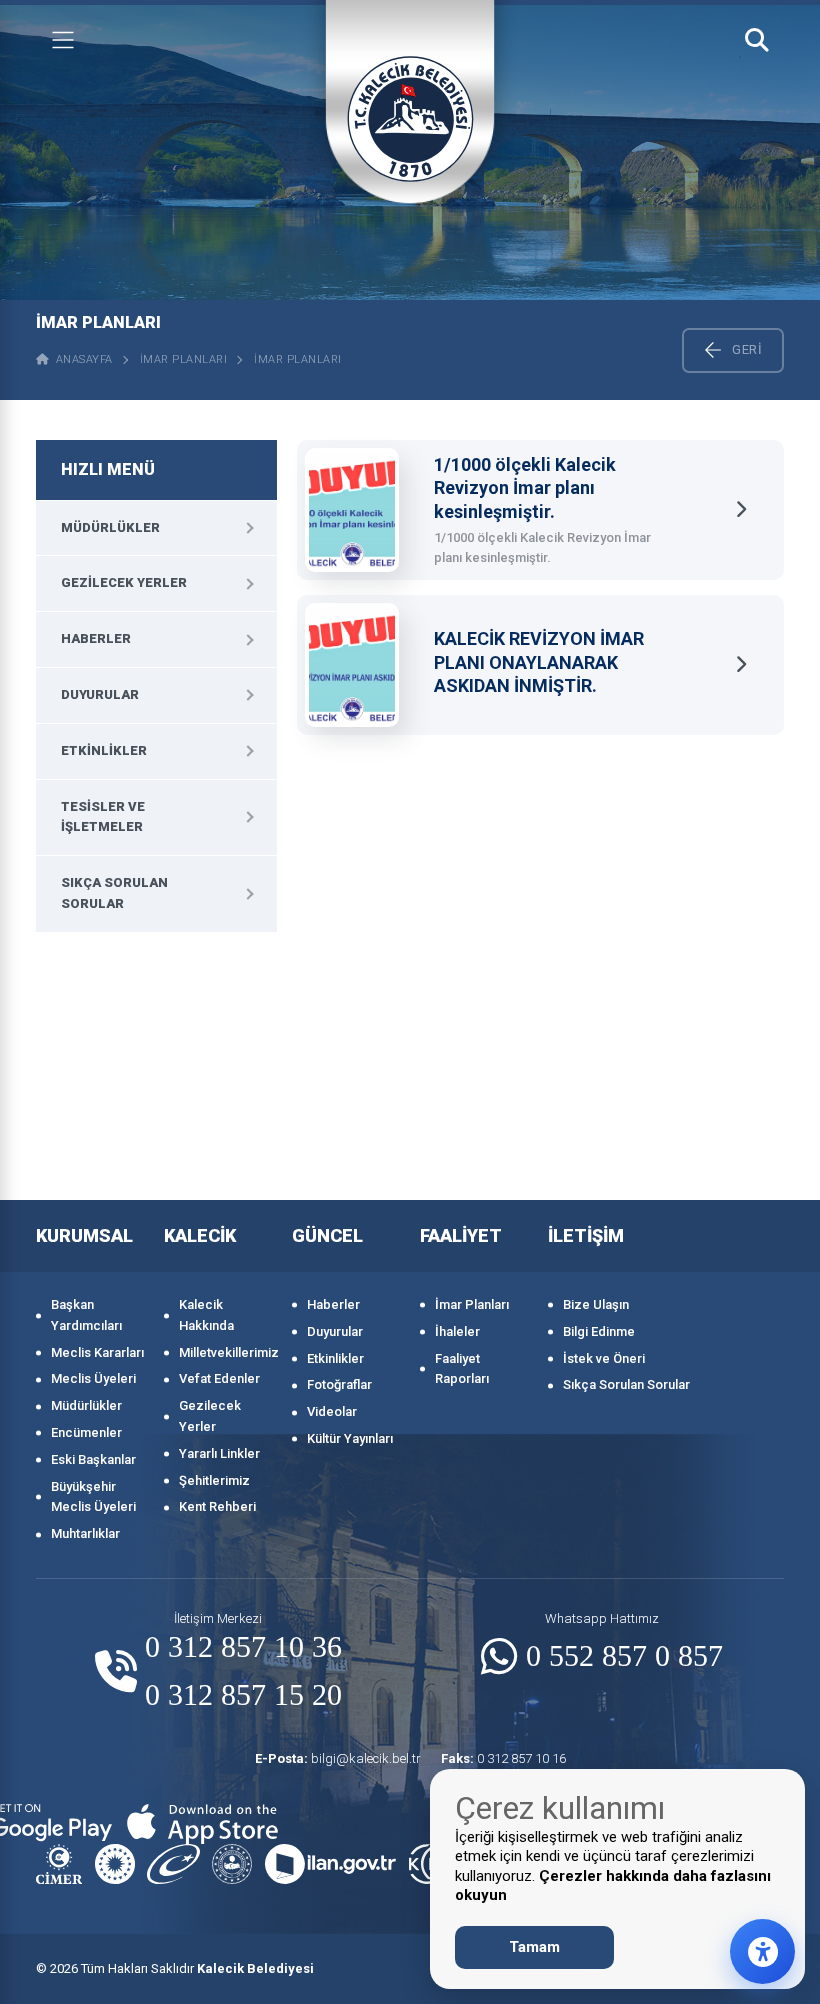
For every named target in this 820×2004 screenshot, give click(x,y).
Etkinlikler (104, 750)
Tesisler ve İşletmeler (103, 817)
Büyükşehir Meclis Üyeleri (93, 1497)
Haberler (96, 638)
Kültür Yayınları (350, 1438)
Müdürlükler (110, 527)
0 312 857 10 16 (503, 1758)
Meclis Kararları (97, 1352)
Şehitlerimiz (214, 1480)
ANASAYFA (81, 359)
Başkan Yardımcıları (86, 1315)
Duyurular (100, 694)
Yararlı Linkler (219, 1453)
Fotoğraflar (339, 1384)
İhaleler (457, 1331)
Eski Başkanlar (93, 1459)
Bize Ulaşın (596, 1304)
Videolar (332, 1411)
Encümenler (86, 1432)
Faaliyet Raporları (462, 1369)
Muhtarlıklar (85, 1533)
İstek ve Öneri (604, 1358)
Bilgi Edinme (599, 1331)
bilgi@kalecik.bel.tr (338, 1758)
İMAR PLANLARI (298, 359)
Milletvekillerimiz (225, 1352)
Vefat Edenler (219, 1378)
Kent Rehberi (217, 1506)
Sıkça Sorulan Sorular (114, 893)
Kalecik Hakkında (206, 1315)
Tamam (534, 1947)
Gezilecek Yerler (124, 582)
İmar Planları (184, 359)
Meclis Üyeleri (93, 1378)
